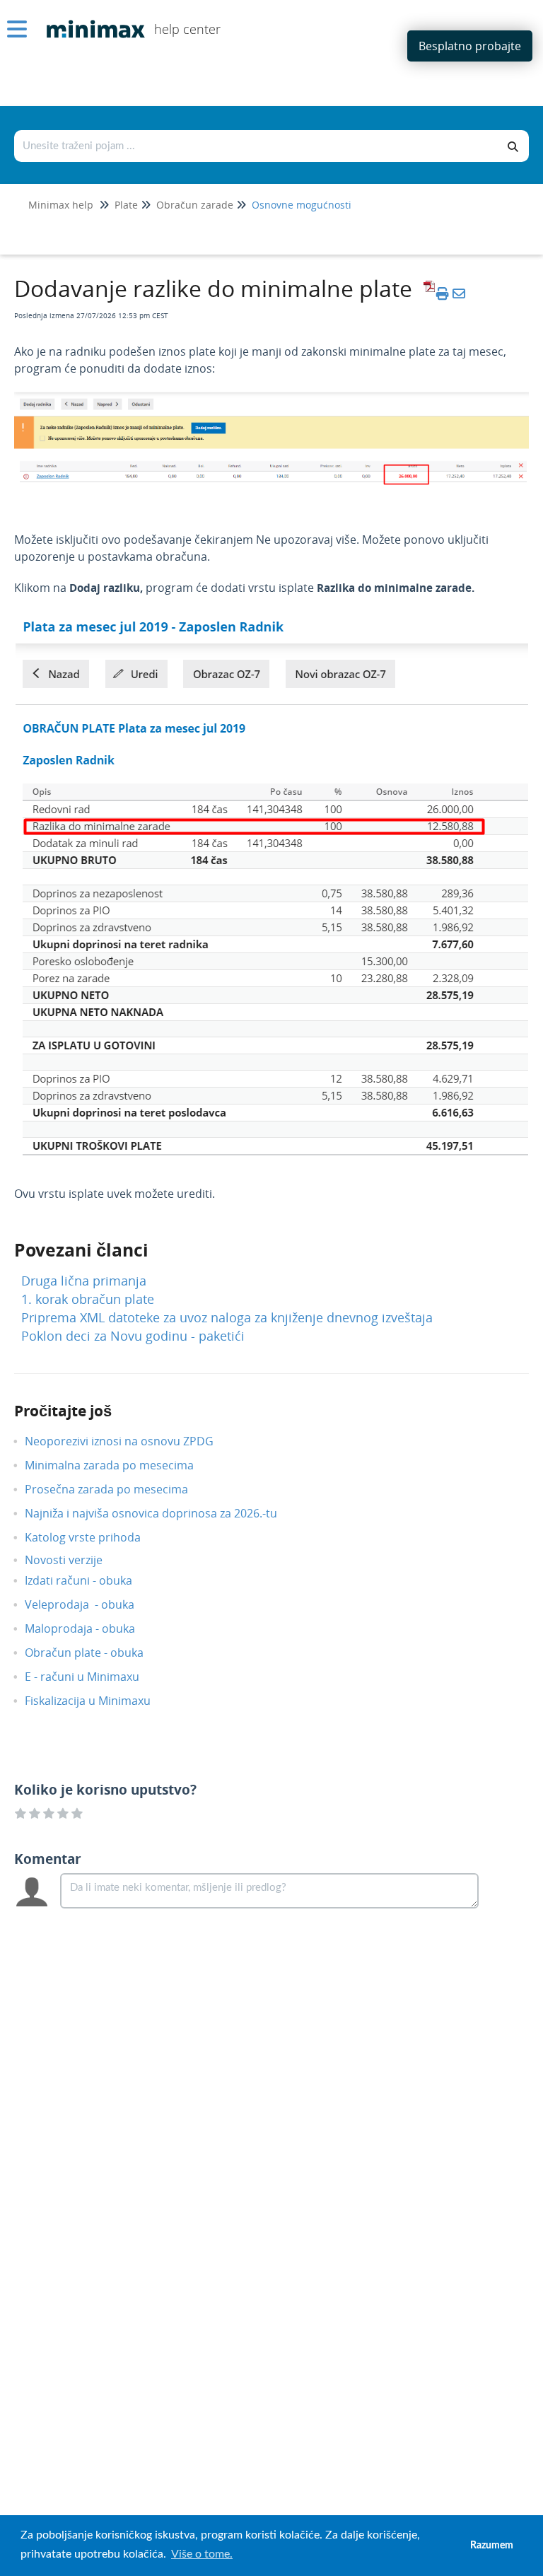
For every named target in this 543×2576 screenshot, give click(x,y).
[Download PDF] (427, 293)
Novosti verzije (74, 1560)
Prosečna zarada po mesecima (117, 1489)
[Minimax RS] (90, 19)
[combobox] (257, 146)
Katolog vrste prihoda (93, 1537)
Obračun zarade (195, 205)
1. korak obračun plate (88, 1299)
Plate (126, 205)
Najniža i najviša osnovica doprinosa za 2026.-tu (162, 1513)
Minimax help (61, 205)
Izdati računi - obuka (89, 1580)
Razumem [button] (492, 2545)
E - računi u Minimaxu (93, 1677)
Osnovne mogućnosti (302, 205)
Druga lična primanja (84, 1281)
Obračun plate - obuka (95, 1653)
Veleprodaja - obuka (90, 1604)
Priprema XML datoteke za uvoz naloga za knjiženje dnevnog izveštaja (227, 1317)
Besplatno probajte (470, 46)
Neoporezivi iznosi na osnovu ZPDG (130, 1441)
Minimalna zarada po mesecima (121, 1465)
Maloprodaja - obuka (90, 1628)
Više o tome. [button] (202, 2554)
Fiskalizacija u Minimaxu (98, 1701)
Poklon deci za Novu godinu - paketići (133, 1336)
